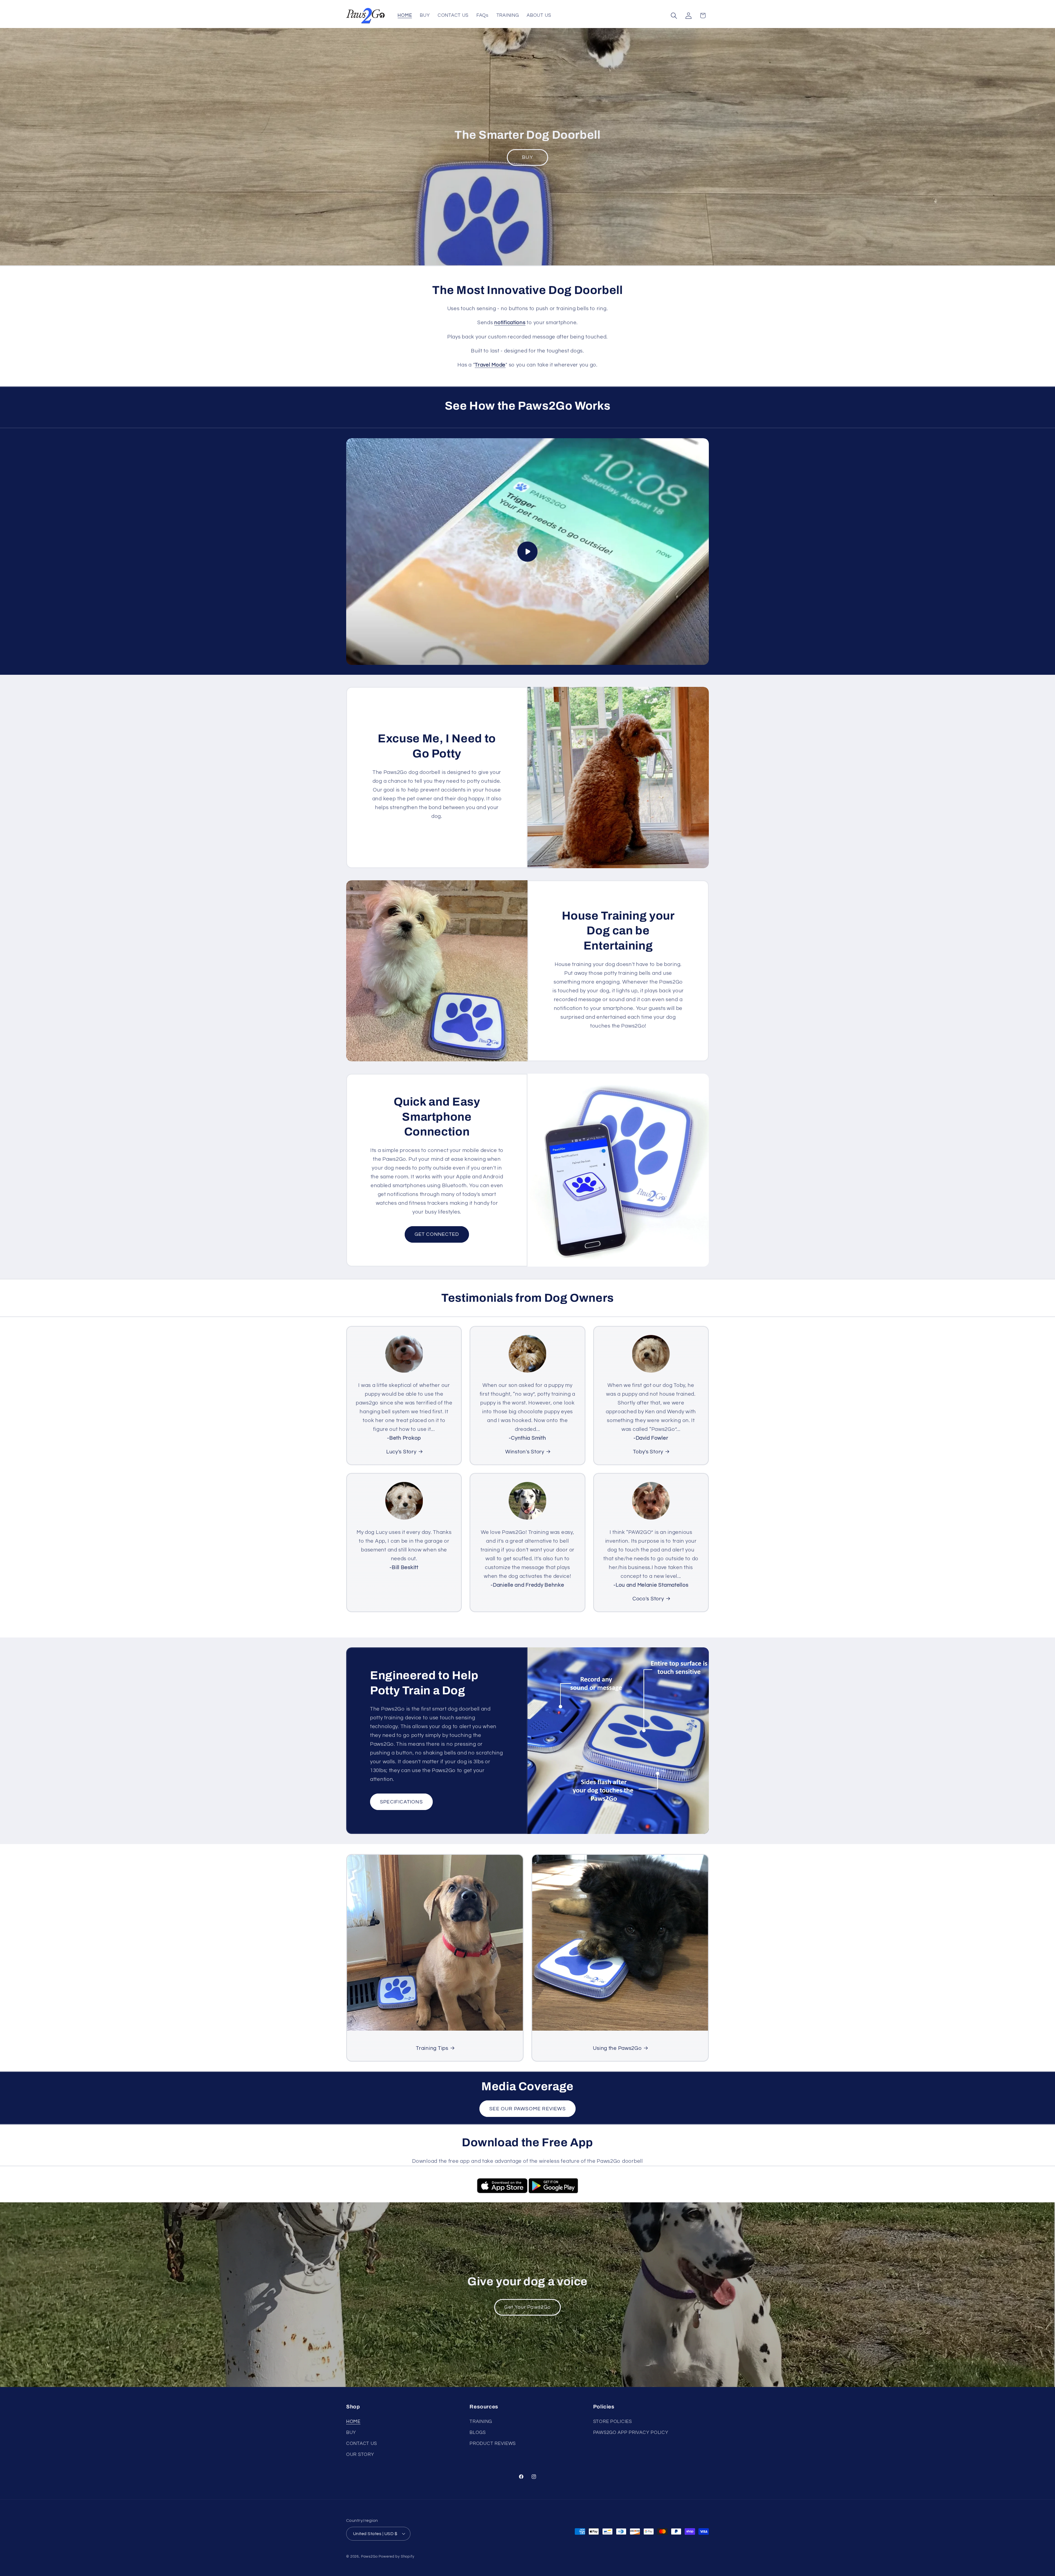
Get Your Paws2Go (527, 2307)
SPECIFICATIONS (401, 1802)
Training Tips (432, 2048)
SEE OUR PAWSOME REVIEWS (527, 2109)
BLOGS (478, 2433)
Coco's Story (648, 1599)
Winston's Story (525, 1452)
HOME (353, 2422)
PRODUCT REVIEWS (493, 2444)
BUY (527, 157)
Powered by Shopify (396, 2556)
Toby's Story (648, 1452)
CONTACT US (362, 2444)
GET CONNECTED (437, 1234)
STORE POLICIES (613, 2422)
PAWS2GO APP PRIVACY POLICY (631, 2433)
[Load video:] (527, 552)
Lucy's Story (401, 1452)
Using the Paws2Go (617, 2048)
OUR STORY (360, 2455)
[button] (674, 16)
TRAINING (481, 2422)
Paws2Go (369, 2556)
